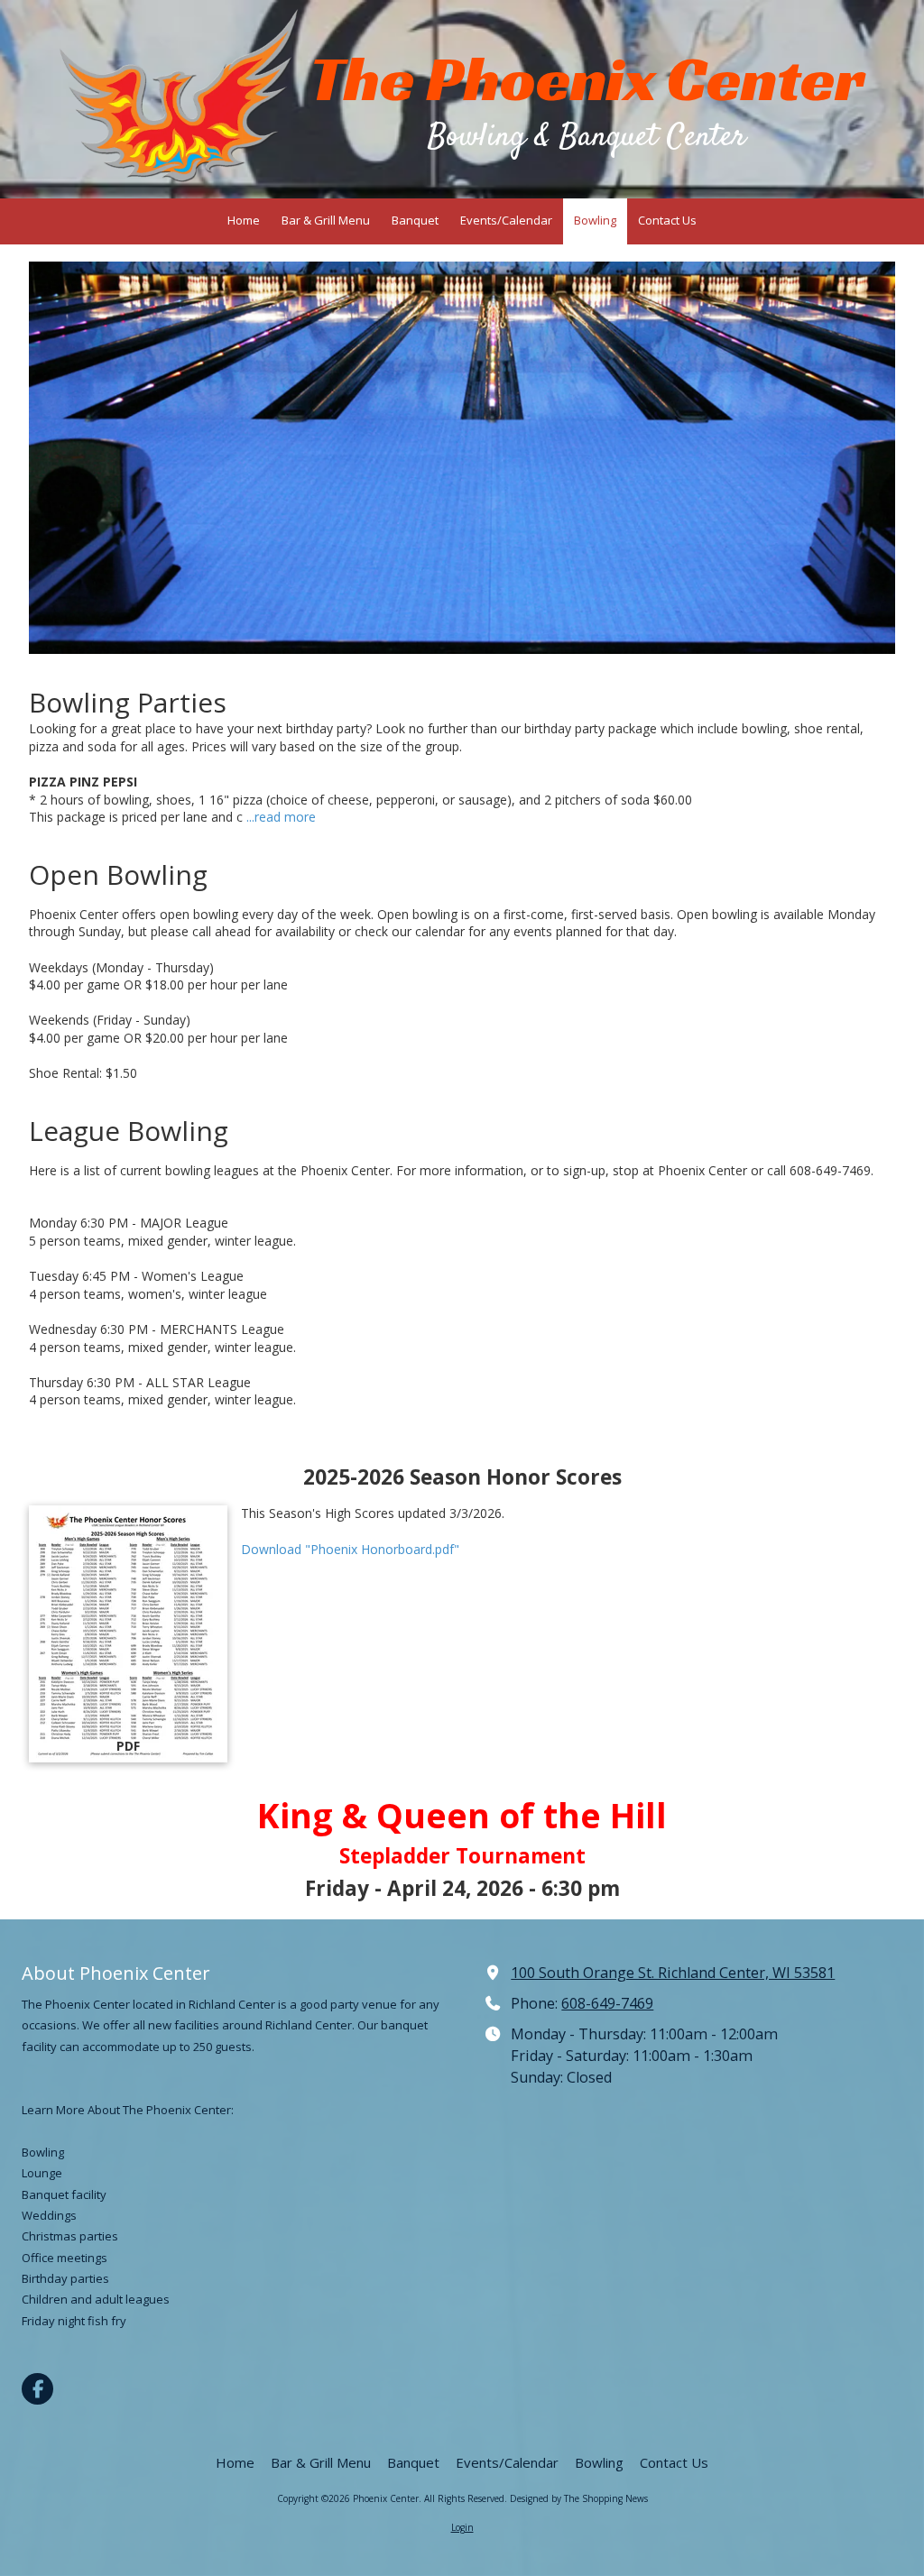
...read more (281, 817)
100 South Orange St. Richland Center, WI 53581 (673, 1973)
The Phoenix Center (587, 79)
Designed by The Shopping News (579, 2498)
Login (462, 2527)
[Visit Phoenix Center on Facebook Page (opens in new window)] (37, 2389)
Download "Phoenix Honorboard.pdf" (350, 1549)
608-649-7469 (607, 2003)
